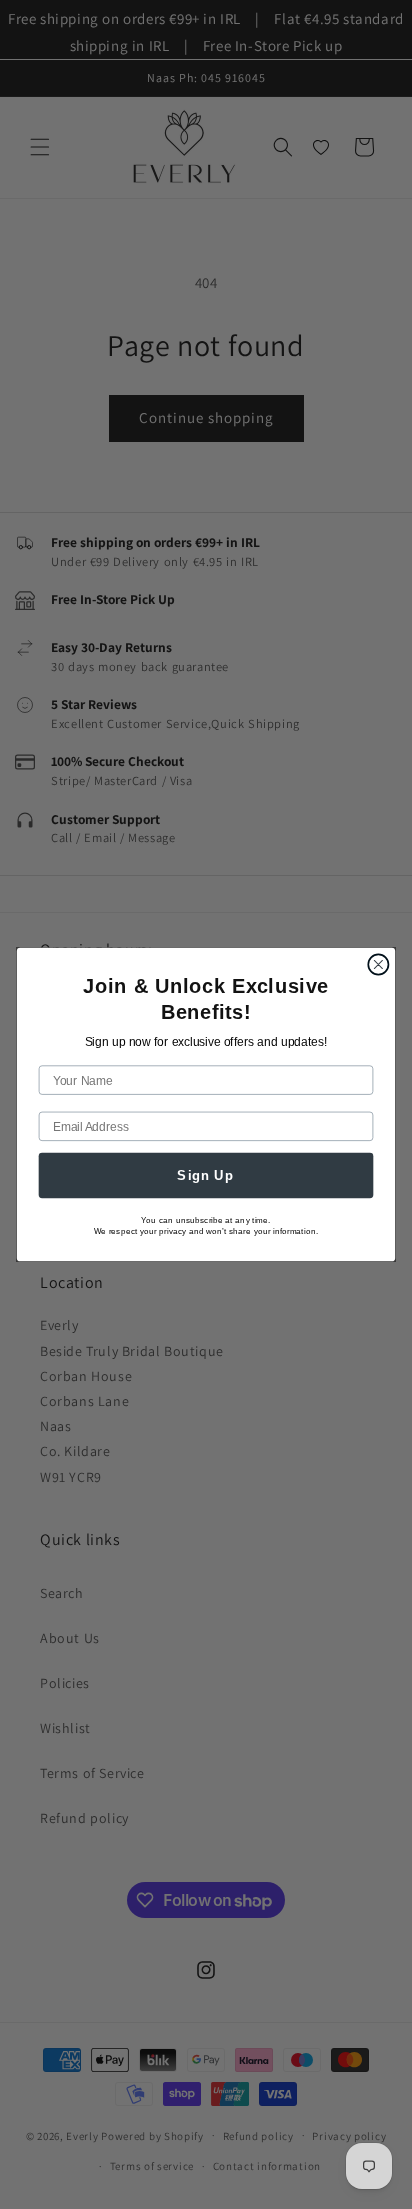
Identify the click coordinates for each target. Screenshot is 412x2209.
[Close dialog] (378, 965)
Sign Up (205, 1175)
